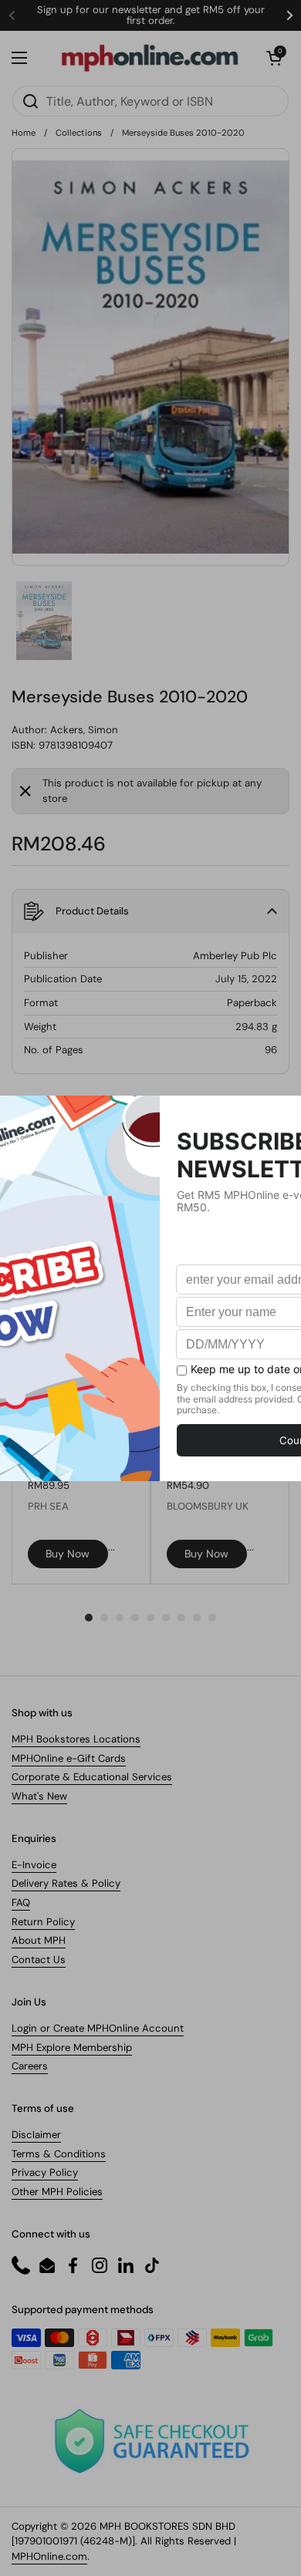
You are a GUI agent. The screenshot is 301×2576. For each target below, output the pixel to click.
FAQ (21, 1903)
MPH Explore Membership (72, 2047)
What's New (39, 1796)
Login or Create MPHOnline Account (98, 2028)
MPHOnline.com (49, 2556)
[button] (274, 58)
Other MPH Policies (57, 2192)
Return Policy (43, 1922)
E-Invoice (34, 1865)
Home (24, 133)
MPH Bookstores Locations (76, 1739)
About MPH (39, 1940)
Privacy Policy (45, 2172)
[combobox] (150, 101)
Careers (30, 2066)
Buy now (68, 1554)
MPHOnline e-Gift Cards (69, 1758)
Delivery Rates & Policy (66, 1883)
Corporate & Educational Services (92, 1777)
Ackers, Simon (84, 730)
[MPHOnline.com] (150, 58)
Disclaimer (36, 2135)
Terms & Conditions (59, 2154)
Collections (79, 133)
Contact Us (39, 1960)
